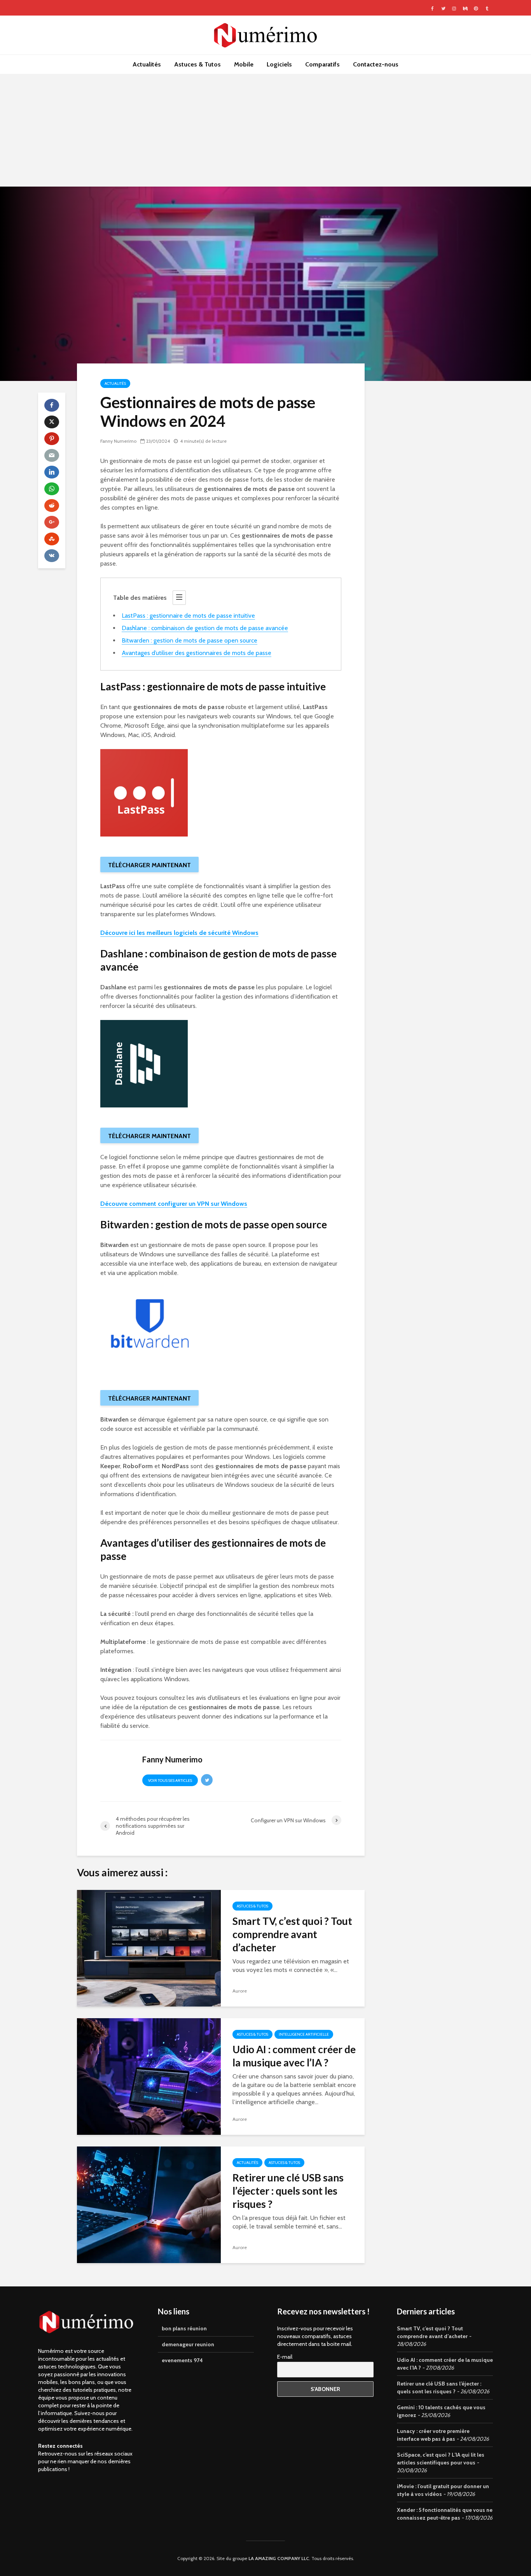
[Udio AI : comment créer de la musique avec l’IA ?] (149, 2076)
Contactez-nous (376, 64)
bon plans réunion (184, 2328)
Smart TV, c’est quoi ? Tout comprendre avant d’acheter (292, 1934)
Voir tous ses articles (170, 1780)
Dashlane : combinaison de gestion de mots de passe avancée (205, 628)
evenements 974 (182, 2360)
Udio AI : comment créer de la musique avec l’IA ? (294, 2056)
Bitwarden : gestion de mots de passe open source (190, 640)
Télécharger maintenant (149, 865)
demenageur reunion (188, 2344)
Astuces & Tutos (197, 64)
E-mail (285, 2357)
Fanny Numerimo (118, 441)
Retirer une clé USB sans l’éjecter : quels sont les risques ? (288, 2191)
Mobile (244, 64)
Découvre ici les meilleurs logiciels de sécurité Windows (179, 933)
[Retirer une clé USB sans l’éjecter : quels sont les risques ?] (149, 2204)
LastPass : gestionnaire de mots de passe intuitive (188, 616)
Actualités (147, 64)
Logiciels (279, 64)
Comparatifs (322, 64)
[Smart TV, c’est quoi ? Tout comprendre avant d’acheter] (149, 1948)
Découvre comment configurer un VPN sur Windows (174, 1204)
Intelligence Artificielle (304, 2034)
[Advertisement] (265, 132)
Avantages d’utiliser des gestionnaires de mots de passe (197, 653)
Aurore (240, 1991)
